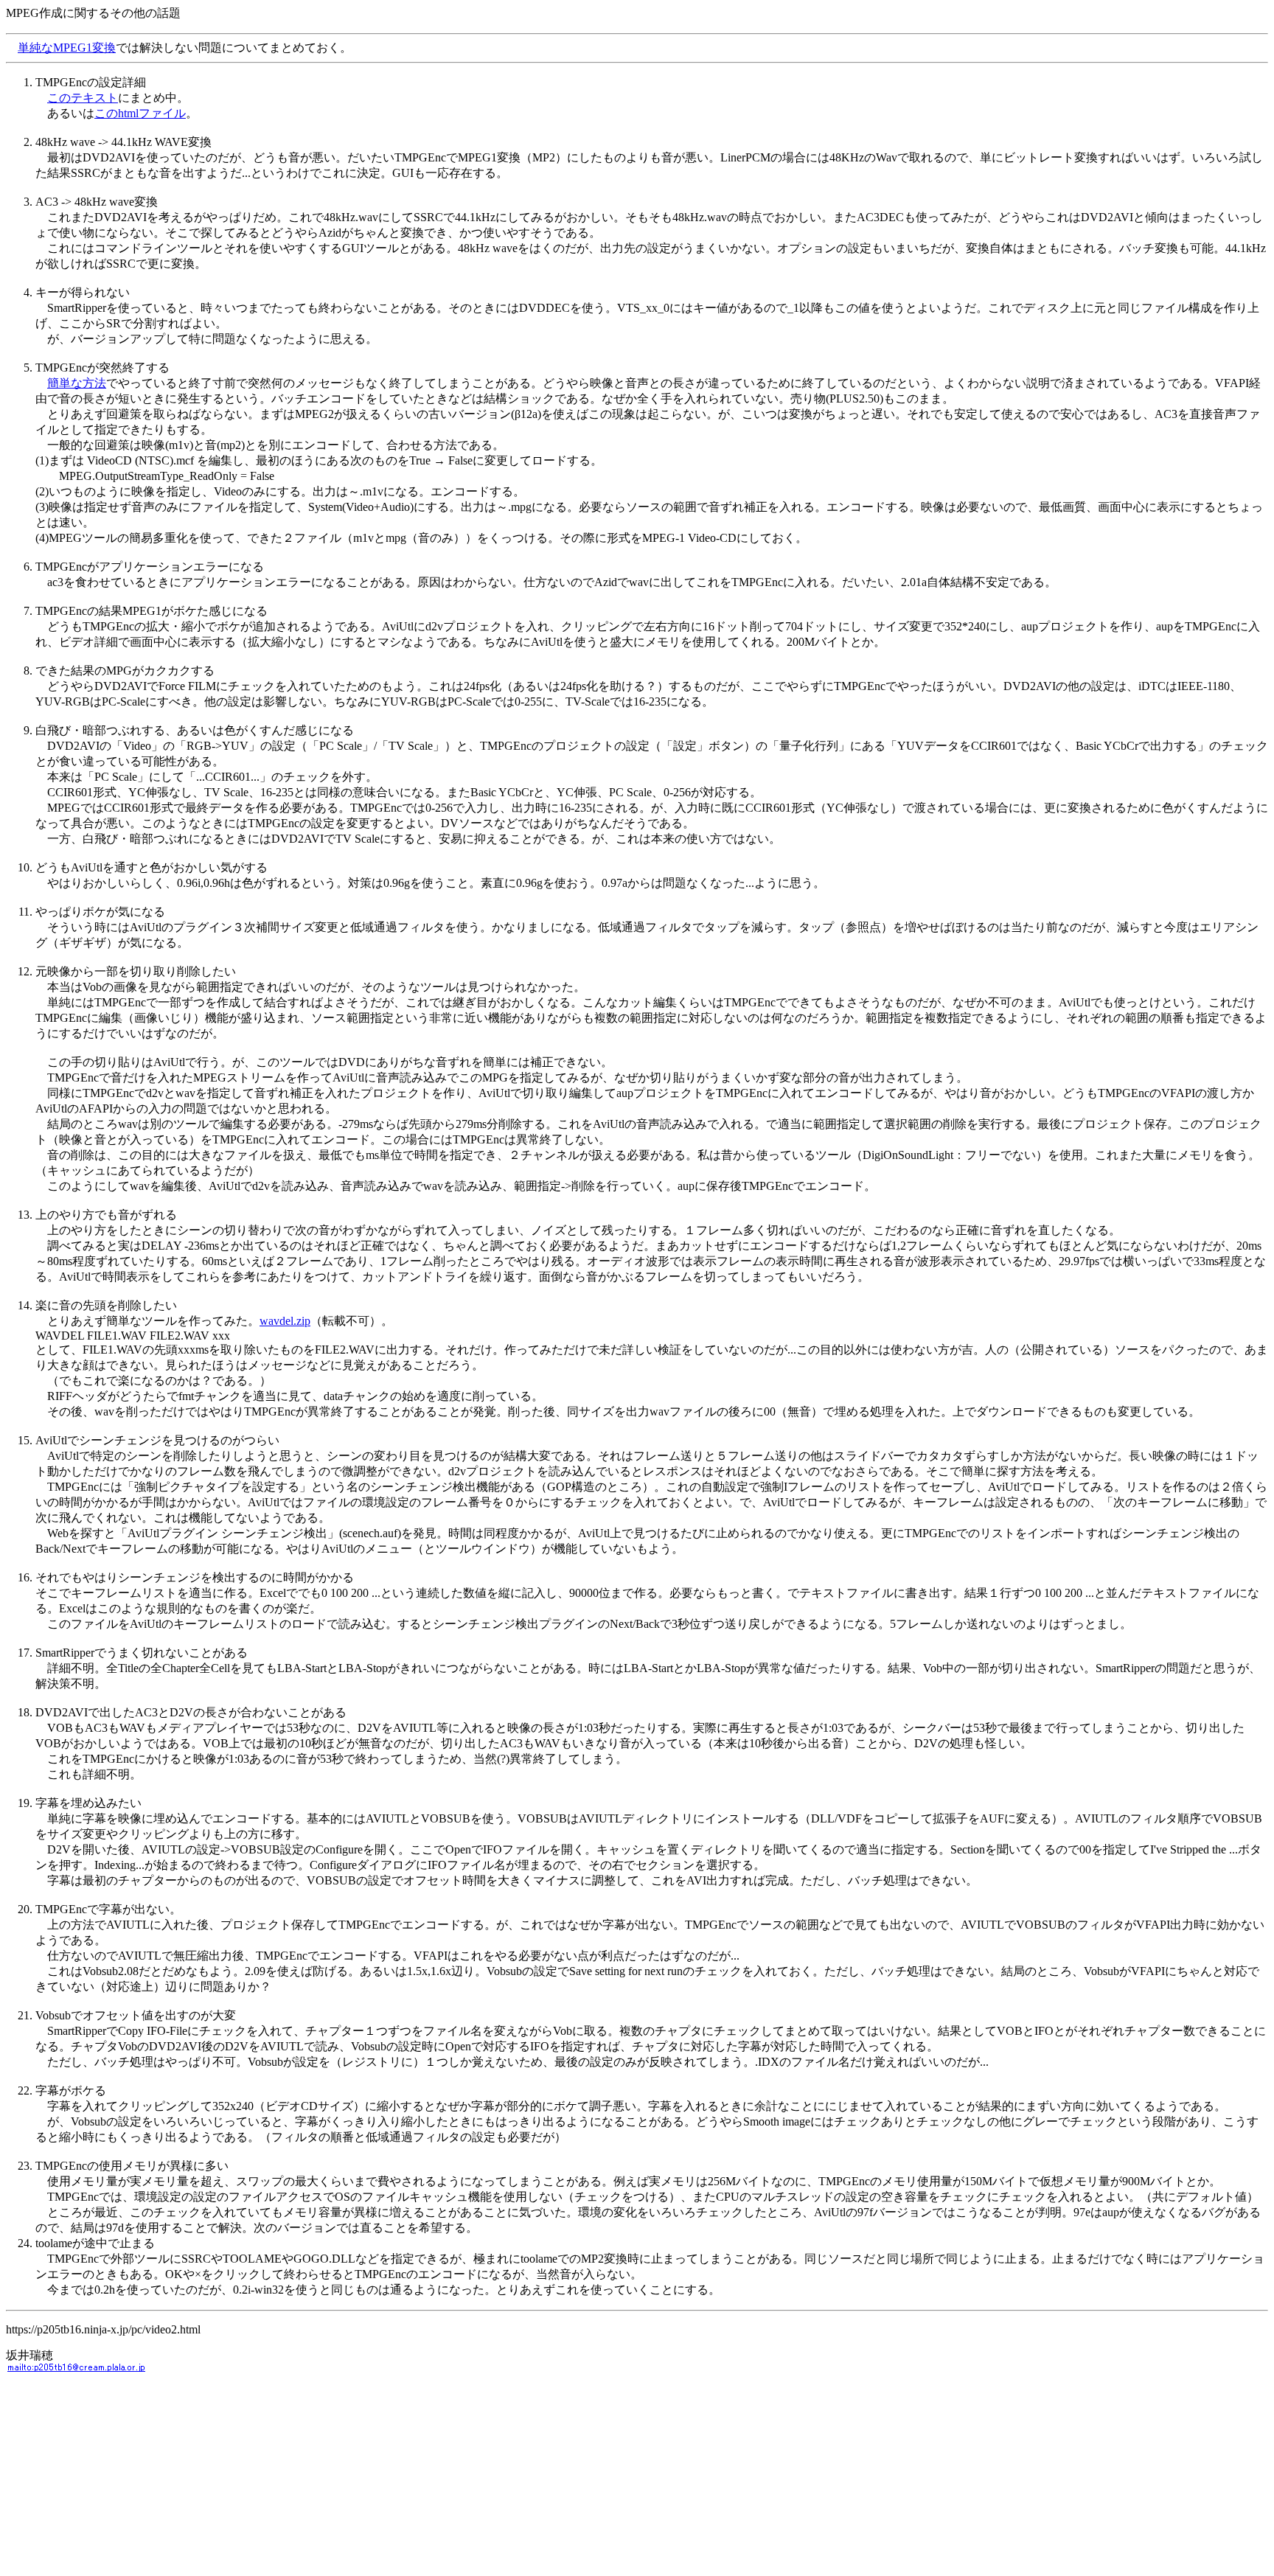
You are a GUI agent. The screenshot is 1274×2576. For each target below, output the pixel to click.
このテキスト (83, 98)
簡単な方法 (77, 383)
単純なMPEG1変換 (67, 48)
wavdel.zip (285, 1321)
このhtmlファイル (140, 113)
